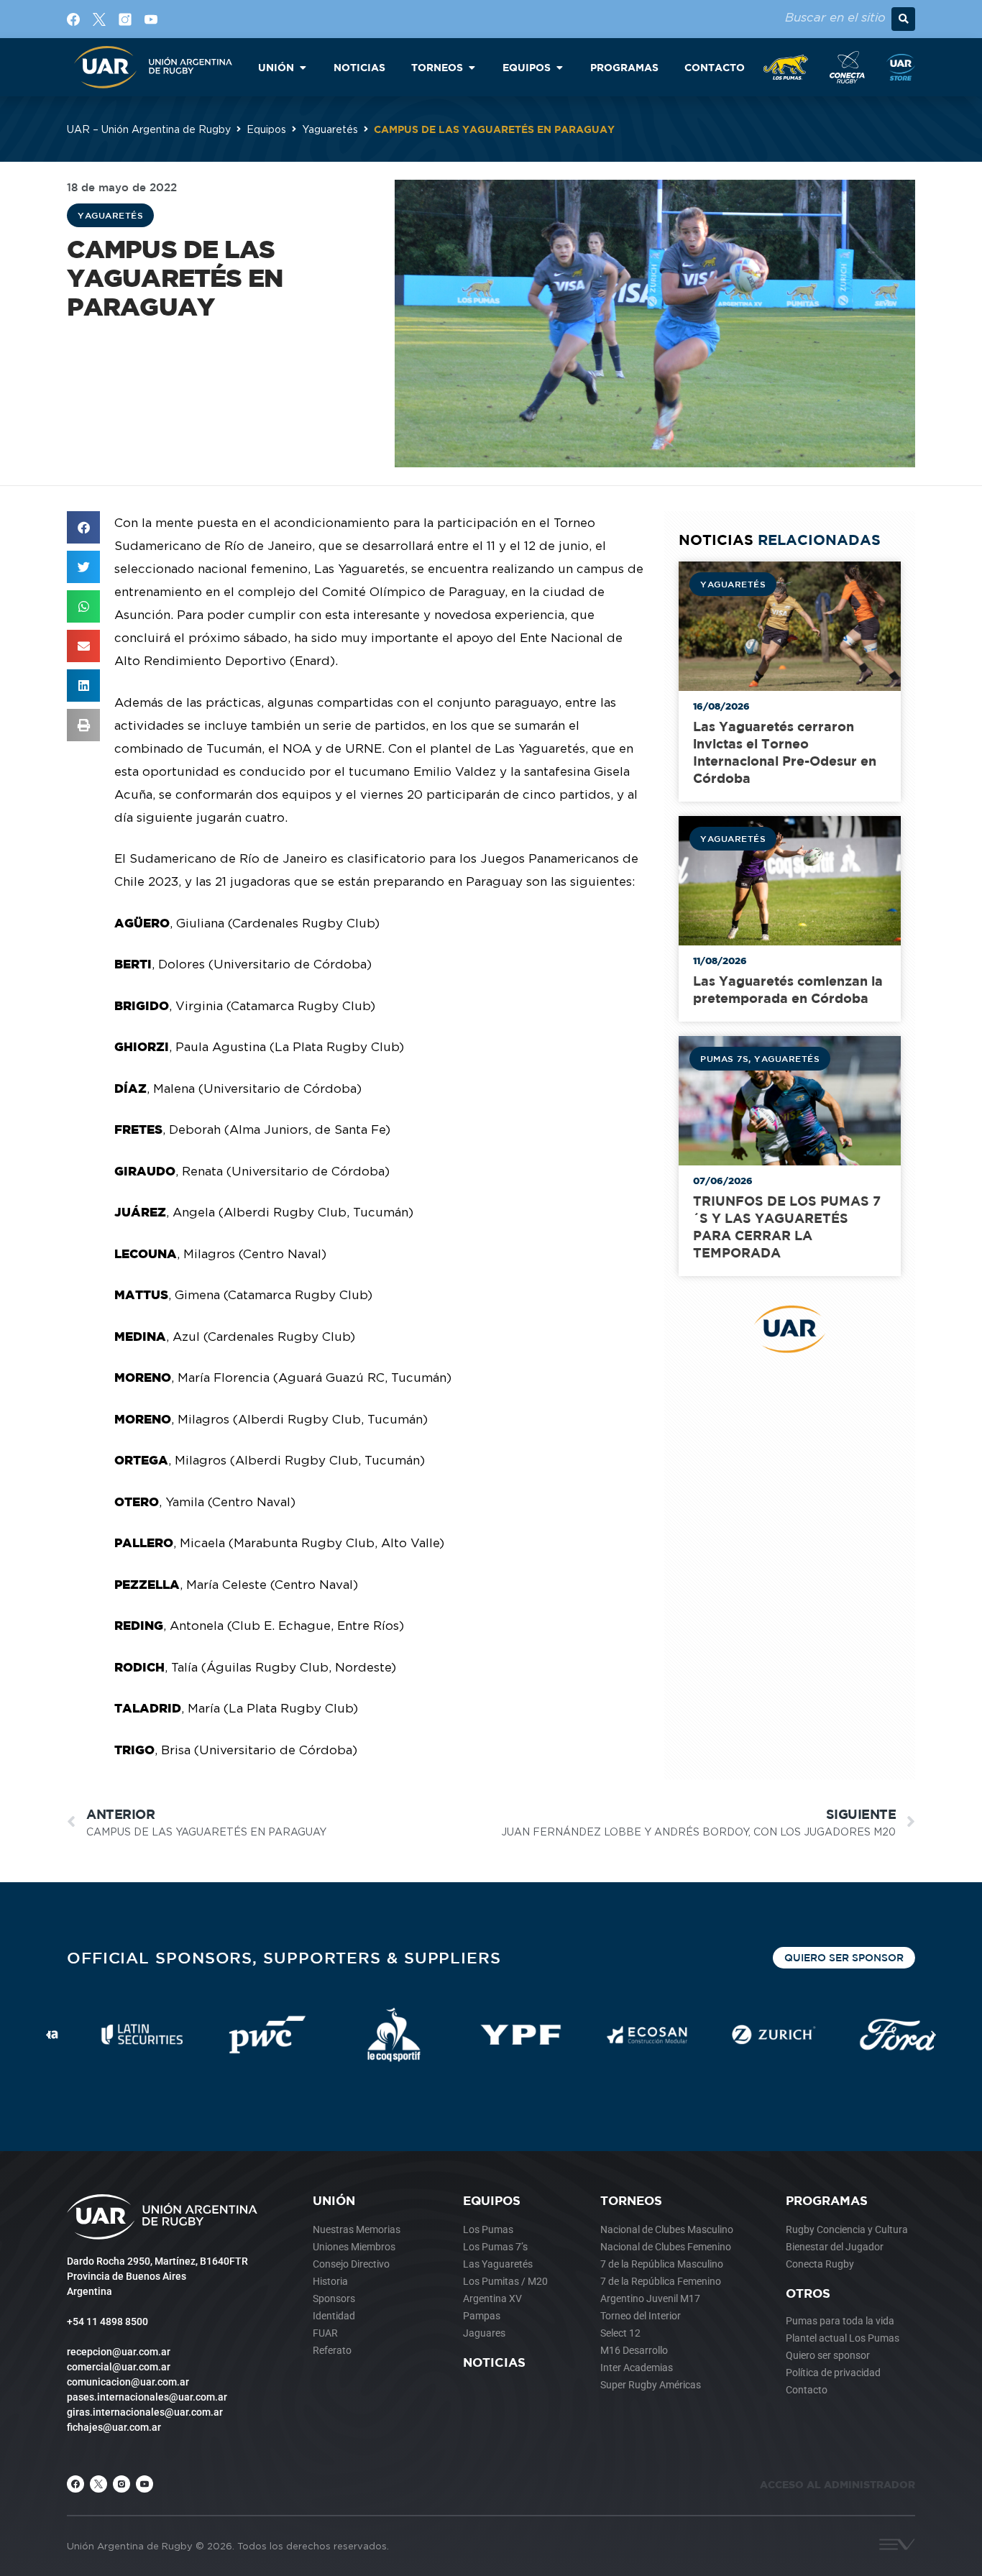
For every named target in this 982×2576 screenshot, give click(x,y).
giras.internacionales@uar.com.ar (145, 2412)
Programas (827, 2200)
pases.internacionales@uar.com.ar (147, 2397)
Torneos (631, 2200)
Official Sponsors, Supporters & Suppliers (284, 1957)
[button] (903, 19)
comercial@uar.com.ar (119, 2367)
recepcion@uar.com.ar (119, 2352)
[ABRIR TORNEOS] (472, 67)
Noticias (494, 2362)
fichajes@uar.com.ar (114, 2427)
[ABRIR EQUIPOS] (559, 67)
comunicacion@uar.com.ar (128, 2382)
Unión (334, 2200)
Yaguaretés (330, 129)
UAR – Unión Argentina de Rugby (149, 129)
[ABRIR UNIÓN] (303, 67)
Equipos (266, 129)
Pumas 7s (724, 1058)
